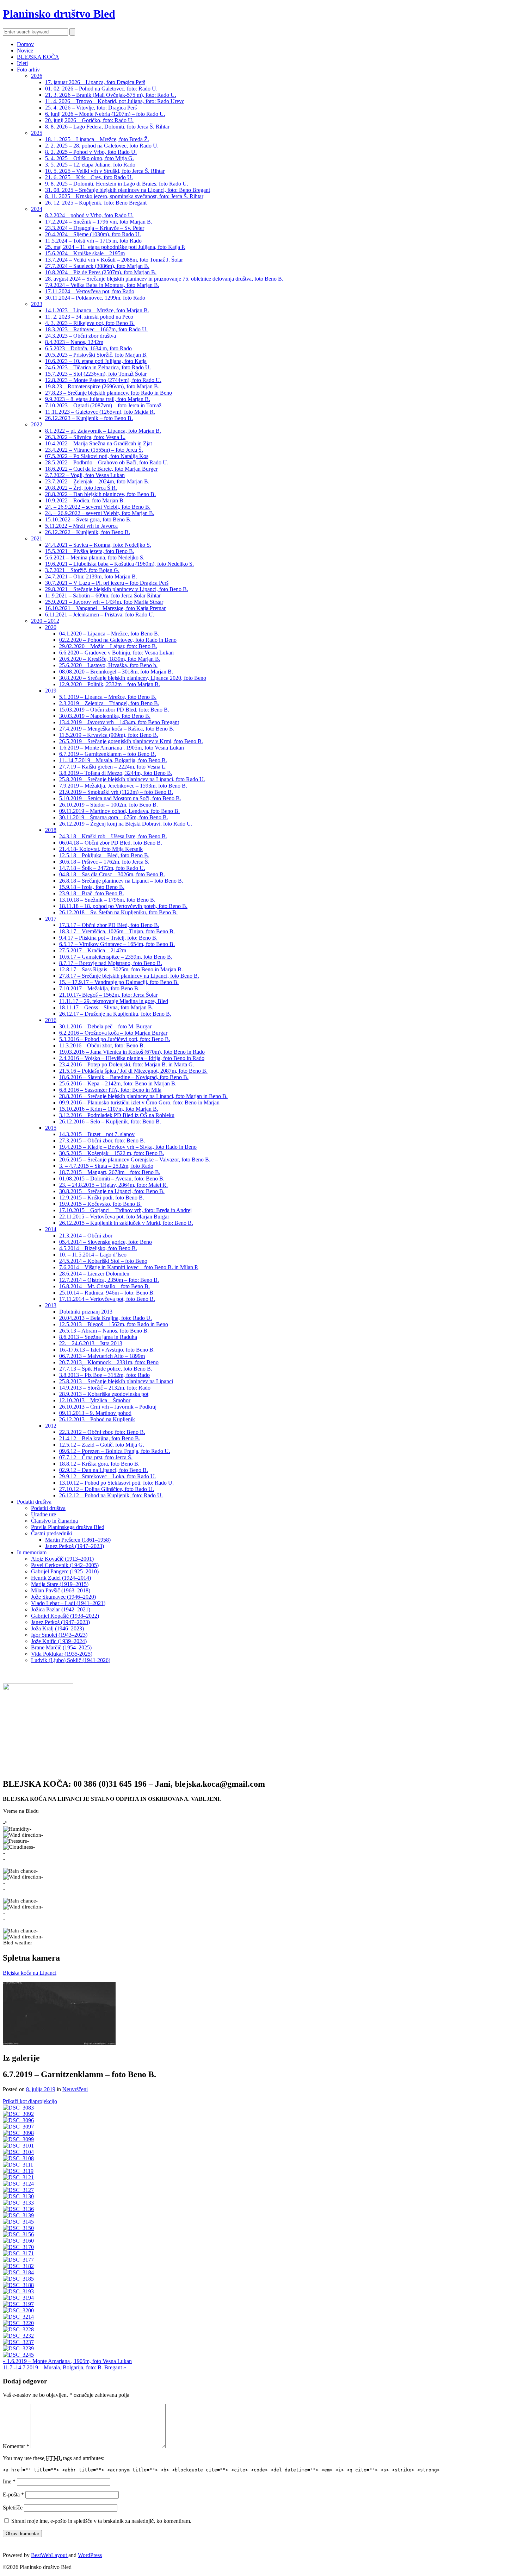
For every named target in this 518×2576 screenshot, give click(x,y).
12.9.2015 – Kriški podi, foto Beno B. (102, 1198)
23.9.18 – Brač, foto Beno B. (92, 893)
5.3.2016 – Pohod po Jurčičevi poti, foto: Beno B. (115, 1039)
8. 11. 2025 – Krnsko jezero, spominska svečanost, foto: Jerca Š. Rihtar (124, 196)
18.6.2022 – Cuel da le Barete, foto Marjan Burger (101, 469)
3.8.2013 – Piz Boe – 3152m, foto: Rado (104, 1375)
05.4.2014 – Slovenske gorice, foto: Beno (106, 1242)
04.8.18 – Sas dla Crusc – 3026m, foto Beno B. (112, 874)
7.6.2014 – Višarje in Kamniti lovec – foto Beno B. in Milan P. (129, 1267)
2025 (37, 133)
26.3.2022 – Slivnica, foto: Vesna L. (85, 437)
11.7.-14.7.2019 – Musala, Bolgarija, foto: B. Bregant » (64, 2367)
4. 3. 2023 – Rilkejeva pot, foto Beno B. (90, 323)
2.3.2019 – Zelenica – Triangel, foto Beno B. (109, 703)
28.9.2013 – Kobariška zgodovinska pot (104, 1394)
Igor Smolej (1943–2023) (59, 1635)
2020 (51, 627)
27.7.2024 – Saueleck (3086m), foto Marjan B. (97, 266)
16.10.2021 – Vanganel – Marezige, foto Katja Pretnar (105, 608)
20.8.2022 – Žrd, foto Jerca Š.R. (81, 488)
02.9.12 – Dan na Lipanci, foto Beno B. (104, 1470)
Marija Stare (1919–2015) (60, 1584)
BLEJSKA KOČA (38, 57)
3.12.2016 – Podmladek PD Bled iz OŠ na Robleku (117, 1115)
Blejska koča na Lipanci (30, 1973)
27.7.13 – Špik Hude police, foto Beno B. (106, 1369)
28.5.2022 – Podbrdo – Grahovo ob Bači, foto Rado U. (107, 462)
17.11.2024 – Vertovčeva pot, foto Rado (90, 291)
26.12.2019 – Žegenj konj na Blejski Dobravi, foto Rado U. (126, 824)
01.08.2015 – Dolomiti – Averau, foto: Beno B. (112, 1179)
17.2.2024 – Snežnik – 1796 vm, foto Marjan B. (99, 222)
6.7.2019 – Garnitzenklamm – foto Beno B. (108, 754)
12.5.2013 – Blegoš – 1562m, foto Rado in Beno (114, 1324)
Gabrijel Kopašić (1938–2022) (65, 1616)
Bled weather (18, 1943)
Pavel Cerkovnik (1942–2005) (65, 1565)
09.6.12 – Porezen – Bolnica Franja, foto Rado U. (115, 1451)
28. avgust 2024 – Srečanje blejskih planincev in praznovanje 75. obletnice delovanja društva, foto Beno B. (164, 279)
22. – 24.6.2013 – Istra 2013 (91, 1343)
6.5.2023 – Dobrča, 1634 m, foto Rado (88, 348)
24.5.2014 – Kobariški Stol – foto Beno (103, 1261)
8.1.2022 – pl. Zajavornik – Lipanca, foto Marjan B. (103, 431)
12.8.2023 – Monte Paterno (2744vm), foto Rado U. (103, 380)
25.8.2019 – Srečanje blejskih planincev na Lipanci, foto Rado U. (132, 779)
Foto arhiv (28, 70)
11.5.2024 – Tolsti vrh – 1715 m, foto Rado (93, 241)
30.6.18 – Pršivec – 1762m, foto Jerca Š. (104, 862)
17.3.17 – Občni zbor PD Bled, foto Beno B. (109, 925)
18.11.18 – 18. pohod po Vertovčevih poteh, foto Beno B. (123, 906)
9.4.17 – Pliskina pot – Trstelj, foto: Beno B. (108, 938)
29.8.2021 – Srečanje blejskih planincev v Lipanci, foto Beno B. (117, 589)
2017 (51, 919)
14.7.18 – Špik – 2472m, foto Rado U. (102, 868)
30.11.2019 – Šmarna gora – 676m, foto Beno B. (114, 817)
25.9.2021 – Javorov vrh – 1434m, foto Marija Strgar (104, 602)
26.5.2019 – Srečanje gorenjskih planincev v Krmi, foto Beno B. (131, 741)
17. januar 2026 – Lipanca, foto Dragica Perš (95, 82)
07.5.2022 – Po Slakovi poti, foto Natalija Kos (97, 456)
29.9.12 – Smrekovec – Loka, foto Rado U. (108, 1476)
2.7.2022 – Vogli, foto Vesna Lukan (85, 475)
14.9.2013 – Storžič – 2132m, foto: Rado (105, 1388)
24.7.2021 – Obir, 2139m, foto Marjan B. (91, 576)
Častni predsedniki (52, 1533)
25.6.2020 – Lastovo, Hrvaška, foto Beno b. (108, 665)
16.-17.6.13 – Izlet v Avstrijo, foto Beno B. (107, 1350)
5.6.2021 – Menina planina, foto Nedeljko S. (95, 557)
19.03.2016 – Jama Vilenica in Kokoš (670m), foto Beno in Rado (132, 1052)
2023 (37, 304)
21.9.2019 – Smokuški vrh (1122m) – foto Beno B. (116, 792)
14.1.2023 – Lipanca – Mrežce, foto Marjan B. (97, 310)
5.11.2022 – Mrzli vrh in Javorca (81, 526)
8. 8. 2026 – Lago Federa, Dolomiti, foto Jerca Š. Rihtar (107, 127)
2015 (51, 1128)
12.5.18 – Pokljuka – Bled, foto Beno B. (104, 855)
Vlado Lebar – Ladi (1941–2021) (68, 1603)
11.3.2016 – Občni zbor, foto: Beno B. (102, 1045)
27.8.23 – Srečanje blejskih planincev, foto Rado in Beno (109, 393)
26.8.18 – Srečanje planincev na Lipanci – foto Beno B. (121, 881)
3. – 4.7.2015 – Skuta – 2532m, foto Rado (106, 1166)
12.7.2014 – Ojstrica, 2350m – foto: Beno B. (109, 1280)
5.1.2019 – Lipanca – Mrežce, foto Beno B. (108, 697)
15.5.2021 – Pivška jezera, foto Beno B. (90, 551)
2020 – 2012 (45, 621)
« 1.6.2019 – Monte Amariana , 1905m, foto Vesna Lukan (67, 2361)
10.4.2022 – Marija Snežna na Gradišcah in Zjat (98, 443)
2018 (51, 830)
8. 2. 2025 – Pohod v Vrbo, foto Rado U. (91, 152)
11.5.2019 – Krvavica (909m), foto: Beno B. (109, 735)
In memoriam (32, 1552)
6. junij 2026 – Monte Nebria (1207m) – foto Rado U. (105, 114)
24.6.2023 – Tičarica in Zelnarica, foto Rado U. (98, 367)
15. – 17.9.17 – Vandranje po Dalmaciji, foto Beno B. (119, 982)
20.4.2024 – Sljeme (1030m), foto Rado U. (93, 234)
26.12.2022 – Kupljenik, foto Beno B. (88, 532)
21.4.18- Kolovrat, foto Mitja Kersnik (101, 849)
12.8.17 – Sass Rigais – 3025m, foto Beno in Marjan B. (121, 969)
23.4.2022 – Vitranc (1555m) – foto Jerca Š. (94, 450)
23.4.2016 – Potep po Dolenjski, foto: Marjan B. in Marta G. (127, 1064)
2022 (37, 424)
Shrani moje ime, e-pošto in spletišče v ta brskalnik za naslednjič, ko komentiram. (101, 2521)
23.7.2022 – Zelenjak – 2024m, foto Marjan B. (97, 481)
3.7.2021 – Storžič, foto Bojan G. (82, 570)
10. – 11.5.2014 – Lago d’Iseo (93, 1255)
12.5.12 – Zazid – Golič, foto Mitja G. (102, 1445)
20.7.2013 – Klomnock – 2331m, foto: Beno (109, 1362)
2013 (51, 1305)
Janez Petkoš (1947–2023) (75, 1546)
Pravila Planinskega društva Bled (68, 1527)
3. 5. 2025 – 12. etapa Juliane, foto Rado (90, 165)
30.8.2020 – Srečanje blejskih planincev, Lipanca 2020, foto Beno (133, 678)
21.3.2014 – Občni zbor (86, 1236)
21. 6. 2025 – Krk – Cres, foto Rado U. (89, 177)
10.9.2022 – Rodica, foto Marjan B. (85, 500)
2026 (37, 76)
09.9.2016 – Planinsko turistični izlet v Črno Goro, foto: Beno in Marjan (139, 1102)
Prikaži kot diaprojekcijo (30, 2101)
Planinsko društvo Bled (59, 14)
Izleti (22, 63)
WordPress (90, 2555)
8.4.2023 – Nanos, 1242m (74, 342)
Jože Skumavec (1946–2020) (63, 1597)
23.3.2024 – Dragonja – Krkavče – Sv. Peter (95, 228)
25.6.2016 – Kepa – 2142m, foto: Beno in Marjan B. (118, 1083)
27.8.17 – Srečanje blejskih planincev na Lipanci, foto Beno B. (129, 976)
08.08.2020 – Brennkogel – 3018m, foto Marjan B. (116, 672)
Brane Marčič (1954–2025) (61, 1647)
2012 (51, 1426)
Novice (25, 51)
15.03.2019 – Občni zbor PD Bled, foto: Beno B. (114, 710)
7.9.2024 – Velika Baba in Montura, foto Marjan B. (102, 285)
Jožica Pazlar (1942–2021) (61, 1609)
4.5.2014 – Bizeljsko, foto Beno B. (98, 1248)
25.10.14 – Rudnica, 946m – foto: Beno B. (107, 1293)
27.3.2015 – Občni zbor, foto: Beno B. (102, 1140)
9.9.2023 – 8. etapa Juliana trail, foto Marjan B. (98, 399)
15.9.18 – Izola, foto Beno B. (92, 887)
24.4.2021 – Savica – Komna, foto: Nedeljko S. (98, 545)
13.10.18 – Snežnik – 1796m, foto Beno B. (107, 900)
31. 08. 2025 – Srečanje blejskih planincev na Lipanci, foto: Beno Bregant (128, 190)
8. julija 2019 (41, 2089)
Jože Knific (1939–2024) (59, 1641)
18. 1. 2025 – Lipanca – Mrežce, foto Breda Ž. (97, 139)
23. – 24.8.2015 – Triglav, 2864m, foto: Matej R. (113, 1185)
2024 (37, 209)
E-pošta (13, 2494)
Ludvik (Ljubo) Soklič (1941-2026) (71, 1660)
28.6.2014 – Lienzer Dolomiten (94, 1274)
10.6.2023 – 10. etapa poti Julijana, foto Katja (96, 361)
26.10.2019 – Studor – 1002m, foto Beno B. (109, 805)
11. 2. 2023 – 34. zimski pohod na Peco (89, 317)
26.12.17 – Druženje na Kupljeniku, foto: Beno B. (115, 1014)
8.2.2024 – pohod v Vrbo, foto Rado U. (89, 215)
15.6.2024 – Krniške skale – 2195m (85, 253)
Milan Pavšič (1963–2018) (61, 1590)
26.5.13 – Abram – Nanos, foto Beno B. (104, 1331)
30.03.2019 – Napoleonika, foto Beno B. (105, 716)
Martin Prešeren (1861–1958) (78, 1540)
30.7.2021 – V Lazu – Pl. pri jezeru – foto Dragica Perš (107, 583)
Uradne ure (44, 1514)
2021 (37, 538)
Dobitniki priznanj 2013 (86, 1312)
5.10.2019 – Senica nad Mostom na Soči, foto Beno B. (120, 798)
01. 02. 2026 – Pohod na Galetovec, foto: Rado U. (101, 89)
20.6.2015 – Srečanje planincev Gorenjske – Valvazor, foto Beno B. (135, 1159)
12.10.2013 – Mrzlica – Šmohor (95, 1400)
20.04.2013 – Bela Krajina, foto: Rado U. (106, 1318)
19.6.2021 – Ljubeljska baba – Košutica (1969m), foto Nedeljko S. (119, 564)
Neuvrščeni (75, 2089)
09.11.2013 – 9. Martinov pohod (95, 1413)
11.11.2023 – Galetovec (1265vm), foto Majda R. (100, 412)
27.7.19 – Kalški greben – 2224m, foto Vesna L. (113, 767)
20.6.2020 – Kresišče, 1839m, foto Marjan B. (110, 659)
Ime (9, 2481)
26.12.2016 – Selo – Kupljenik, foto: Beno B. (110, 1121)
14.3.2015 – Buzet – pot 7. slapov (97, 1134)
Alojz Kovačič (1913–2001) (62, 1559)
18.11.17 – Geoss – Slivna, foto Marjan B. (106, 1007)
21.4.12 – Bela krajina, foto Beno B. (100, 1438)
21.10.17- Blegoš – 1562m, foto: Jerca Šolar (108, 995)
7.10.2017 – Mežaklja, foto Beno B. (99, 988)
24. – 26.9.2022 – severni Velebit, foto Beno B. (98, 507)
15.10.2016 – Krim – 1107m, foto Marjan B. (109, 1109)
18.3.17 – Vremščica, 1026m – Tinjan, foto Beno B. (117, 931)
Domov (25, 44)
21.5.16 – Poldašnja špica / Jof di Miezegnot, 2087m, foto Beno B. (133, 1071)
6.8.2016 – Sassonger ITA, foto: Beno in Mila (110, 1090)
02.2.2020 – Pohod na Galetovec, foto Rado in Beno (118, 640)
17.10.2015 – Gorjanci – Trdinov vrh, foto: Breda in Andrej (125, 1210)
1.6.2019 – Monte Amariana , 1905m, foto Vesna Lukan (122, 748)
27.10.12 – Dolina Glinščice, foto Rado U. (107, 1489)
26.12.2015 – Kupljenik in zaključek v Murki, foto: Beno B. (126, 1223)
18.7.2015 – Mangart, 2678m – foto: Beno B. (110, 1172)
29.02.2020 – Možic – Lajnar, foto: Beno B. (108, 646)
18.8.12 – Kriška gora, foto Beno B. (99, 1464)
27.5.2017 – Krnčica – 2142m (93, 950)
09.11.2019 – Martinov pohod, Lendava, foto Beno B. (119, 811)
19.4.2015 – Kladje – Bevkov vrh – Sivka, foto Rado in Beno (128, 1147)
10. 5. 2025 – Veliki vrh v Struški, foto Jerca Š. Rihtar (105, 171)
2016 (51, 1020)
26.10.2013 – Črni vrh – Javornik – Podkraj (108, 1407)
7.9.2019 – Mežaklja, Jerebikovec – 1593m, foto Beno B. (123, 786)
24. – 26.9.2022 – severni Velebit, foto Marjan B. (100, 513)
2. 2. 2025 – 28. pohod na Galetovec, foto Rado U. (102, 146)
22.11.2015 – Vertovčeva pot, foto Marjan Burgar (114, 1217)
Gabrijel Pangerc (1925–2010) (65, 1571)
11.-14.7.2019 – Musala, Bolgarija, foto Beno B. (113, 760)
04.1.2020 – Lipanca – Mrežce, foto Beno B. (109, 634)
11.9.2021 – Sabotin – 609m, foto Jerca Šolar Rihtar (103, 596)
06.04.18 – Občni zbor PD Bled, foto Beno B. (111, 843)
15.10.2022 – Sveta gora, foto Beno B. (88, 519)
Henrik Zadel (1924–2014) (61, 1578)
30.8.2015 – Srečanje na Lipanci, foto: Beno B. (112, 1191)
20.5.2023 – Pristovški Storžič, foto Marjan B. (96, 355)
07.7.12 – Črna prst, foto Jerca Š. (96, 1457)
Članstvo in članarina (54, 1521)
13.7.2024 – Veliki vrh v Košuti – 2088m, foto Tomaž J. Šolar (114, 260)
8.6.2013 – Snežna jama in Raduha (98, 1337)
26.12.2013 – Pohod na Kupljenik (97, 1419)
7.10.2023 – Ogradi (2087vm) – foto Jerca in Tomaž (103, 405)
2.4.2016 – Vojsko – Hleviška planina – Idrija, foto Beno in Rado (132, 1058)
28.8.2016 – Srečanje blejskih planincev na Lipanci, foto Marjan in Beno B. (143, 1096)
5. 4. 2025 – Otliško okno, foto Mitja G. (90, 158)
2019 (51, 691)
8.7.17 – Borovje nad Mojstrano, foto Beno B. (111, 963)
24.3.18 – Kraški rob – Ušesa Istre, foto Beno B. (113, 836)
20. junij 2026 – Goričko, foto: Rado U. (89, 120)
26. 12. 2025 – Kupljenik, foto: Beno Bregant (96, 203)
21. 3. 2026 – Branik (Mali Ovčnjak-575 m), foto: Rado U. (111, 95)
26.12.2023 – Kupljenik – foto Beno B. (89, 418)
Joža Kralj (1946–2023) (57, 1628)
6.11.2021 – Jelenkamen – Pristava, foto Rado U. (100, 615)
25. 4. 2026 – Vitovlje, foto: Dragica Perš (91, 108)
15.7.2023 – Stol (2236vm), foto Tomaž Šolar (96, 374)
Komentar (16, 2446)
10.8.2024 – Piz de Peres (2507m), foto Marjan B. (101, 272)
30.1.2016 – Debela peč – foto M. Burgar (105, 1026)
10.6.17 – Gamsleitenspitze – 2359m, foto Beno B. (116, 957)
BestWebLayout (50, 2555)
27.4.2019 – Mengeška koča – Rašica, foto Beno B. (117, 729)
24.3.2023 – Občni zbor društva (81, 336)
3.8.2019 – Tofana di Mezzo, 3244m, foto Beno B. (116, 773)
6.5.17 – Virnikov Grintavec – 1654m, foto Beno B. (117, 944)
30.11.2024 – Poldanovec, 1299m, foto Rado (95, 298)
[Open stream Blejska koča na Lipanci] (59, 2013)
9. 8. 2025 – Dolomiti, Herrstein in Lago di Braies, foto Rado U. (117, 184)
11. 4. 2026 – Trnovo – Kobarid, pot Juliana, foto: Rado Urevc (115, 101)
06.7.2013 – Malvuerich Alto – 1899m (102, 1356)
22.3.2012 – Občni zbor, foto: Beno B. (102, 1432)
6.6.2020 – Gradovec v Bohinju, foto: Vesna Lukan (116, 653)
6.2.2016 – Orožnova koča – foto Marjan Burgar (113, 1033)
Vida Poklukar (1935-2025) (62, 1654)
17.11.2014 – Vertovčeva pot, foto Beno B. (107, 1299)
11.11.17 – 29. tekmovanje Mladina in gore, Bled (114, 1001)
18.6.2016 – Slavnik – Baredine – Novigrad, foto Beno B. (124, 1077)
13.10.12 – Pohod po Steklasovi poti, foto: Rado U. (116, 1483)
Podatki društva (34, 1502)
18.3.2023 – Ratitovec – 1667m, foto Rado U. (96, 329)
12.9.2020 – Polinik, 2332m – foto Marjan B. (110, 684)
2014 (51, 1229)
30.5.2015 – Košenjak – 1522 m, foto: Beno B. (112, 1153)
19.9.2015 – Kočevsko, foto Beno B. (100, 1204)
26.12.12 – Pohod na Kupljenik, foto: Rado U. (111, 1495)
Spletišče (13, 2508)
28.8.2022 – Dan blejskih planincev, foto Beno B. (100, 494)
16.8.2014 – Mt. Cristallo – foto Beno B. (104, 1286)
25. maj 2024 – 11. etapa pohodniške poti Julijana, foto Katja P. (115, 247)
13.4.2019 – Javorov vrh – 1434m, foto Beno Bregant (119, 722)
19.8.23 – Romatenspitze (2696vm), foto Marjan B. (102, 386)
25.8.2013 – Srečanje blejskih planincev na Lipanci (116, 1381)
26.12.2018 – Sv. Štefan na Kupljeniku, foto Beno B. (118, 912)
